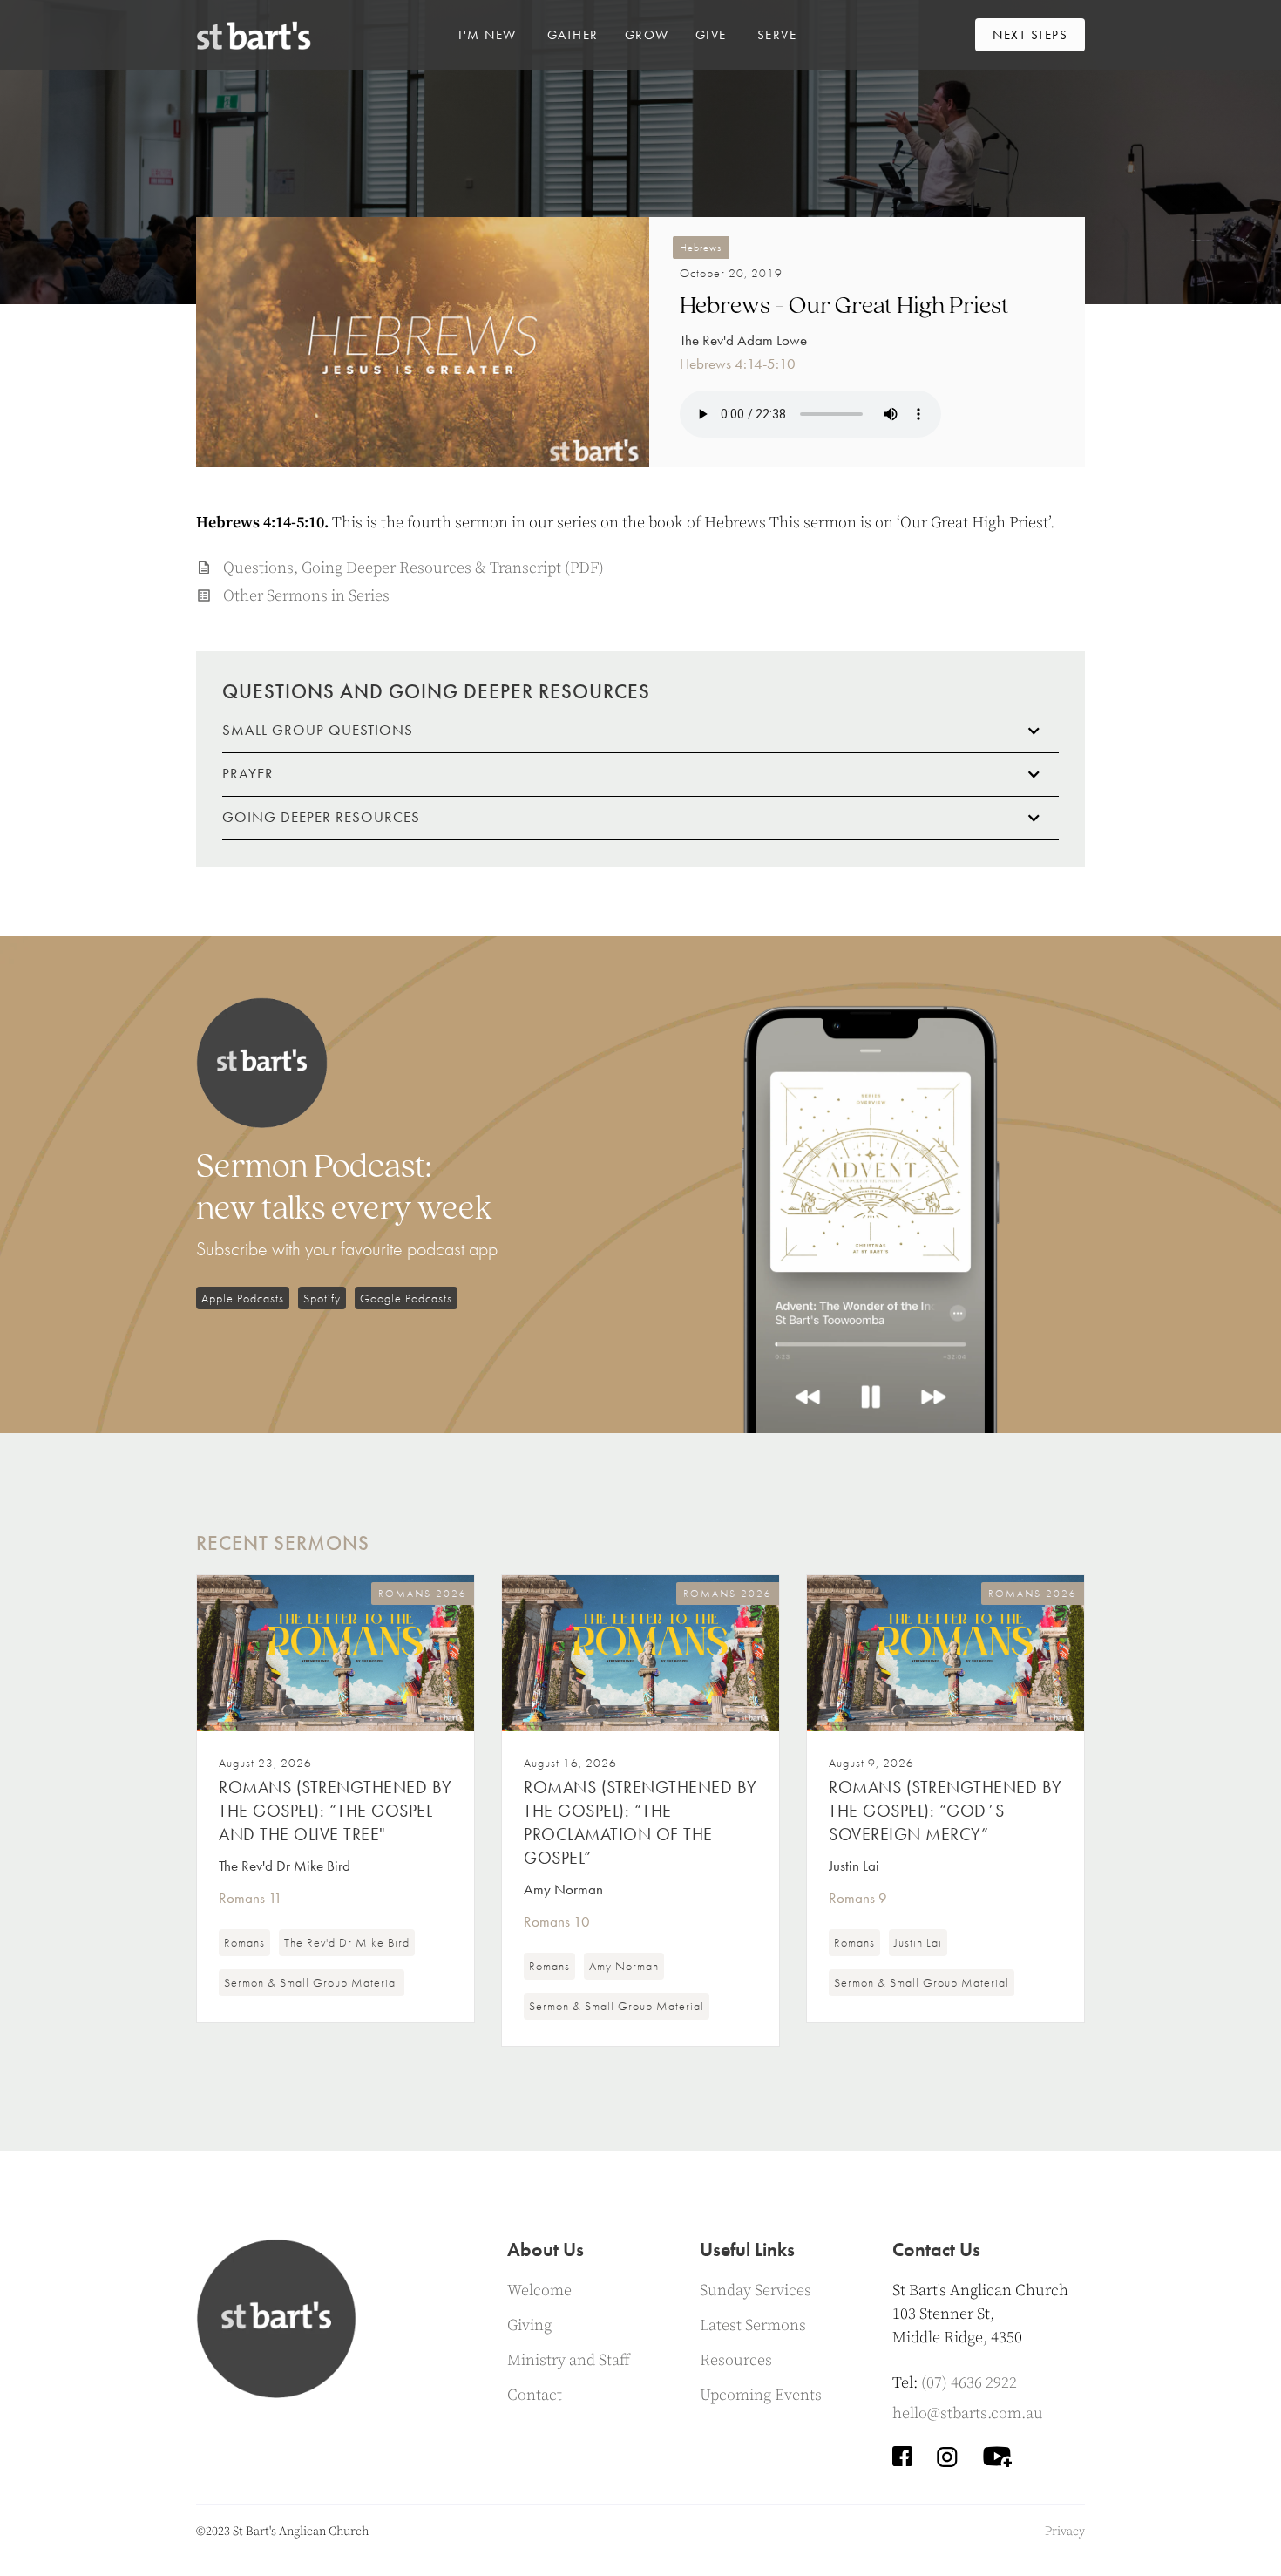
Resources (736, 2360)
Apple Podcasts (243, 1298)
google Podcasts (406, 1298)
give (711, 35)
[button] (488, 35)
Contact (535, 2395)
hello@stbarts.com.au (968, 2413)
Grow (647, 35)
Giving (529, 2325)
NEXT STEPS (1030, 35)
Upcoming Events (761, 2395)
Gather (573, 35)
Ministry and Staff (569, 2360)
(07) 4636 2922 (969, 2383)
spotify (322, 1298)
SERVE (777, 35)
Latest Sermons (753, 2325)
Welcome (539, 2291)
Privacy (1065, 2532)
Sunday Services (756, 2291)
